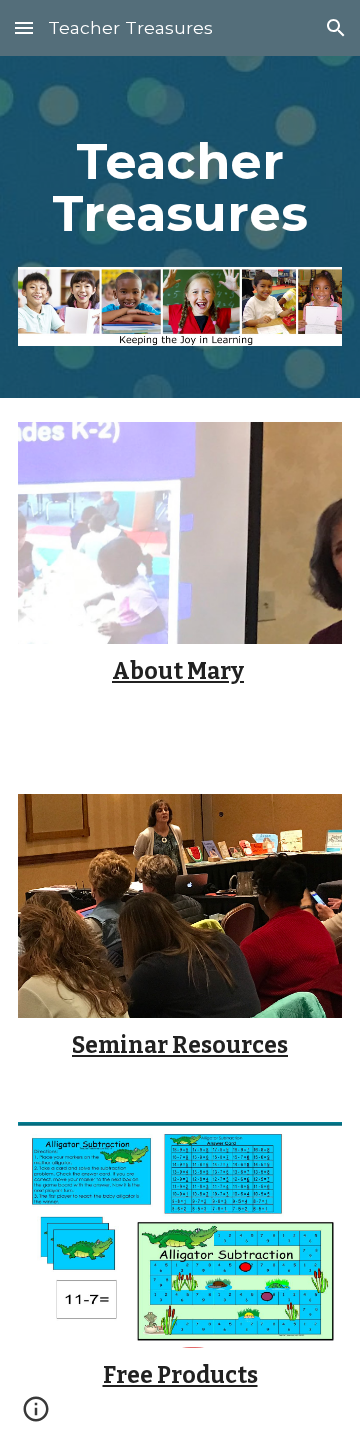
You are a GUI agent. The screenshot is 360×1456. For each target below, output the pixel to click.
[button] (24, 27)
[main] (180, 187)
